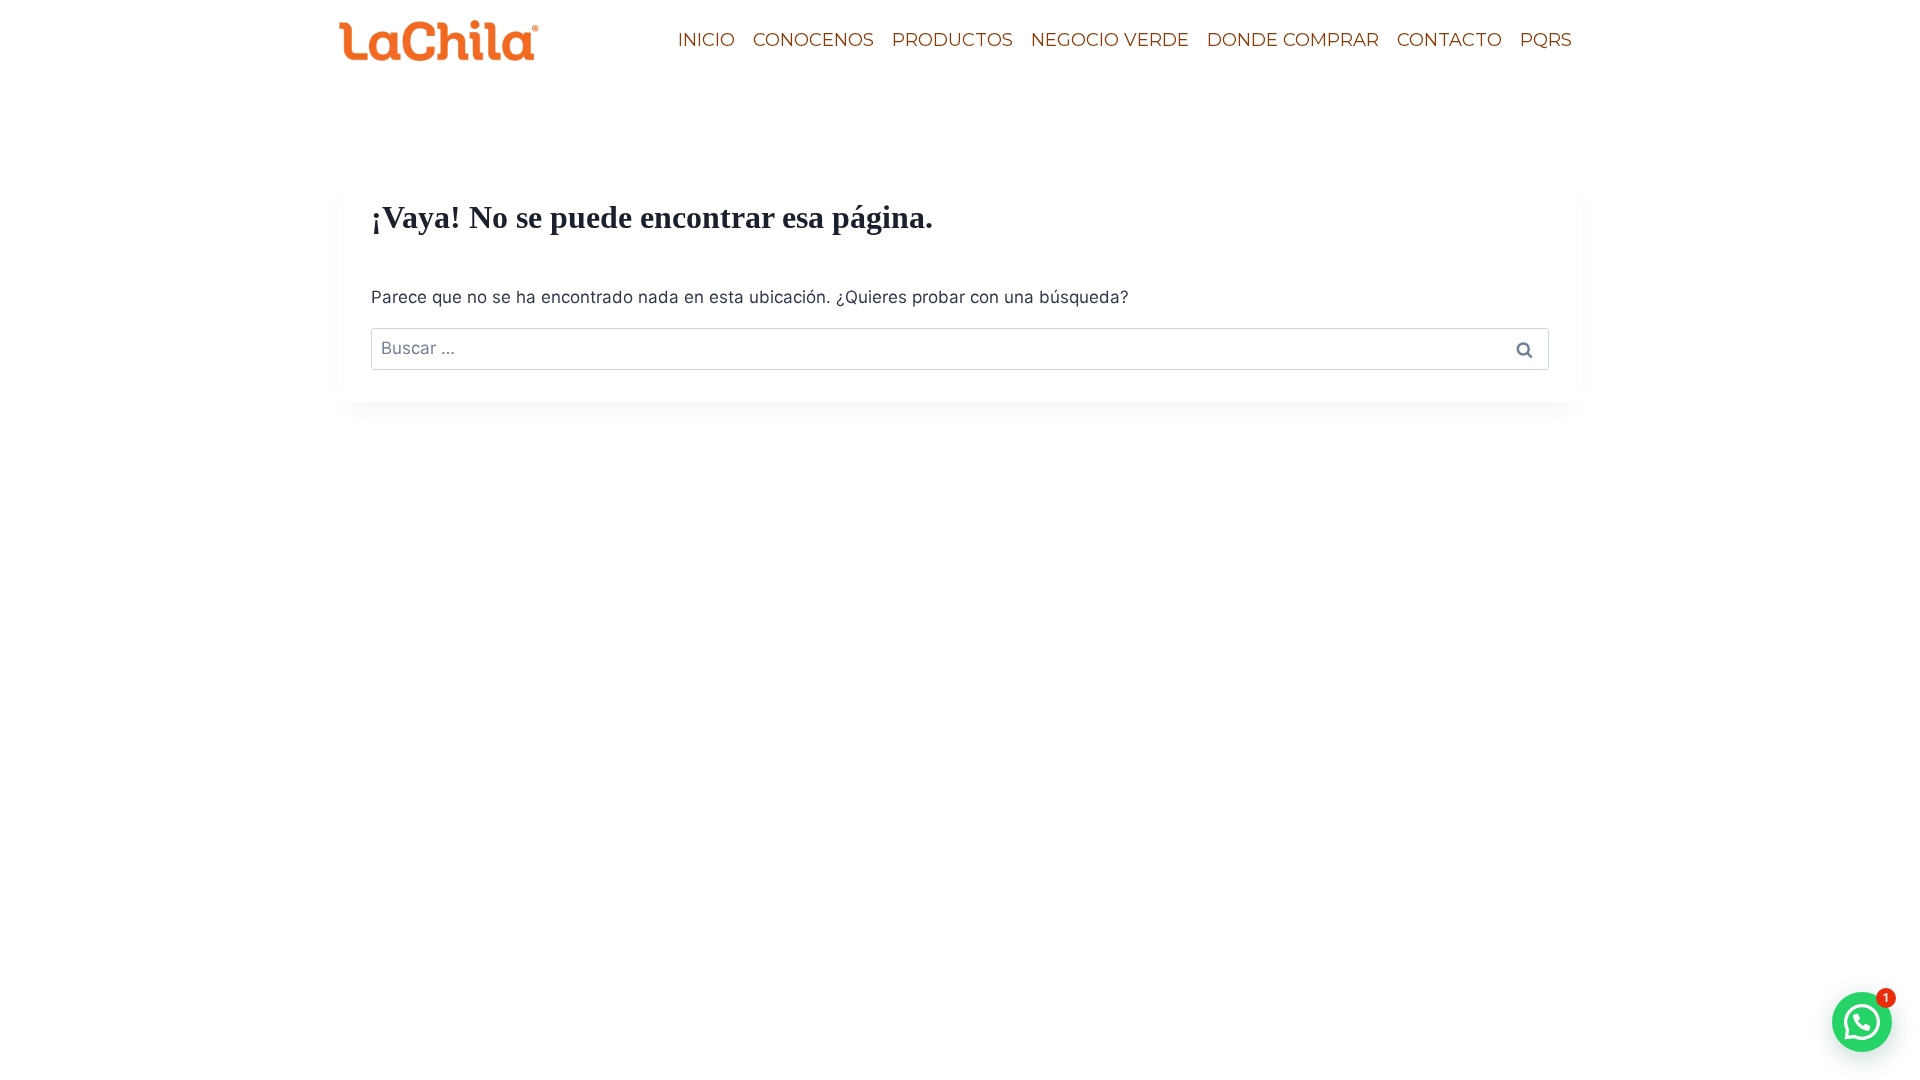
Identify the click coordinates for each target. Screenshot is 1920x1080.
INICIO (706, 40)
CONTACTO (1449, 40)
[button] (1862, 1022)
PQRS (1546, 40)
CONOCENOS (813, 40)
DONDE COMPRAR (1293, 40)
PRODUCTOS (952, 40)
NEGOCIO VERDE (1110, 40)
